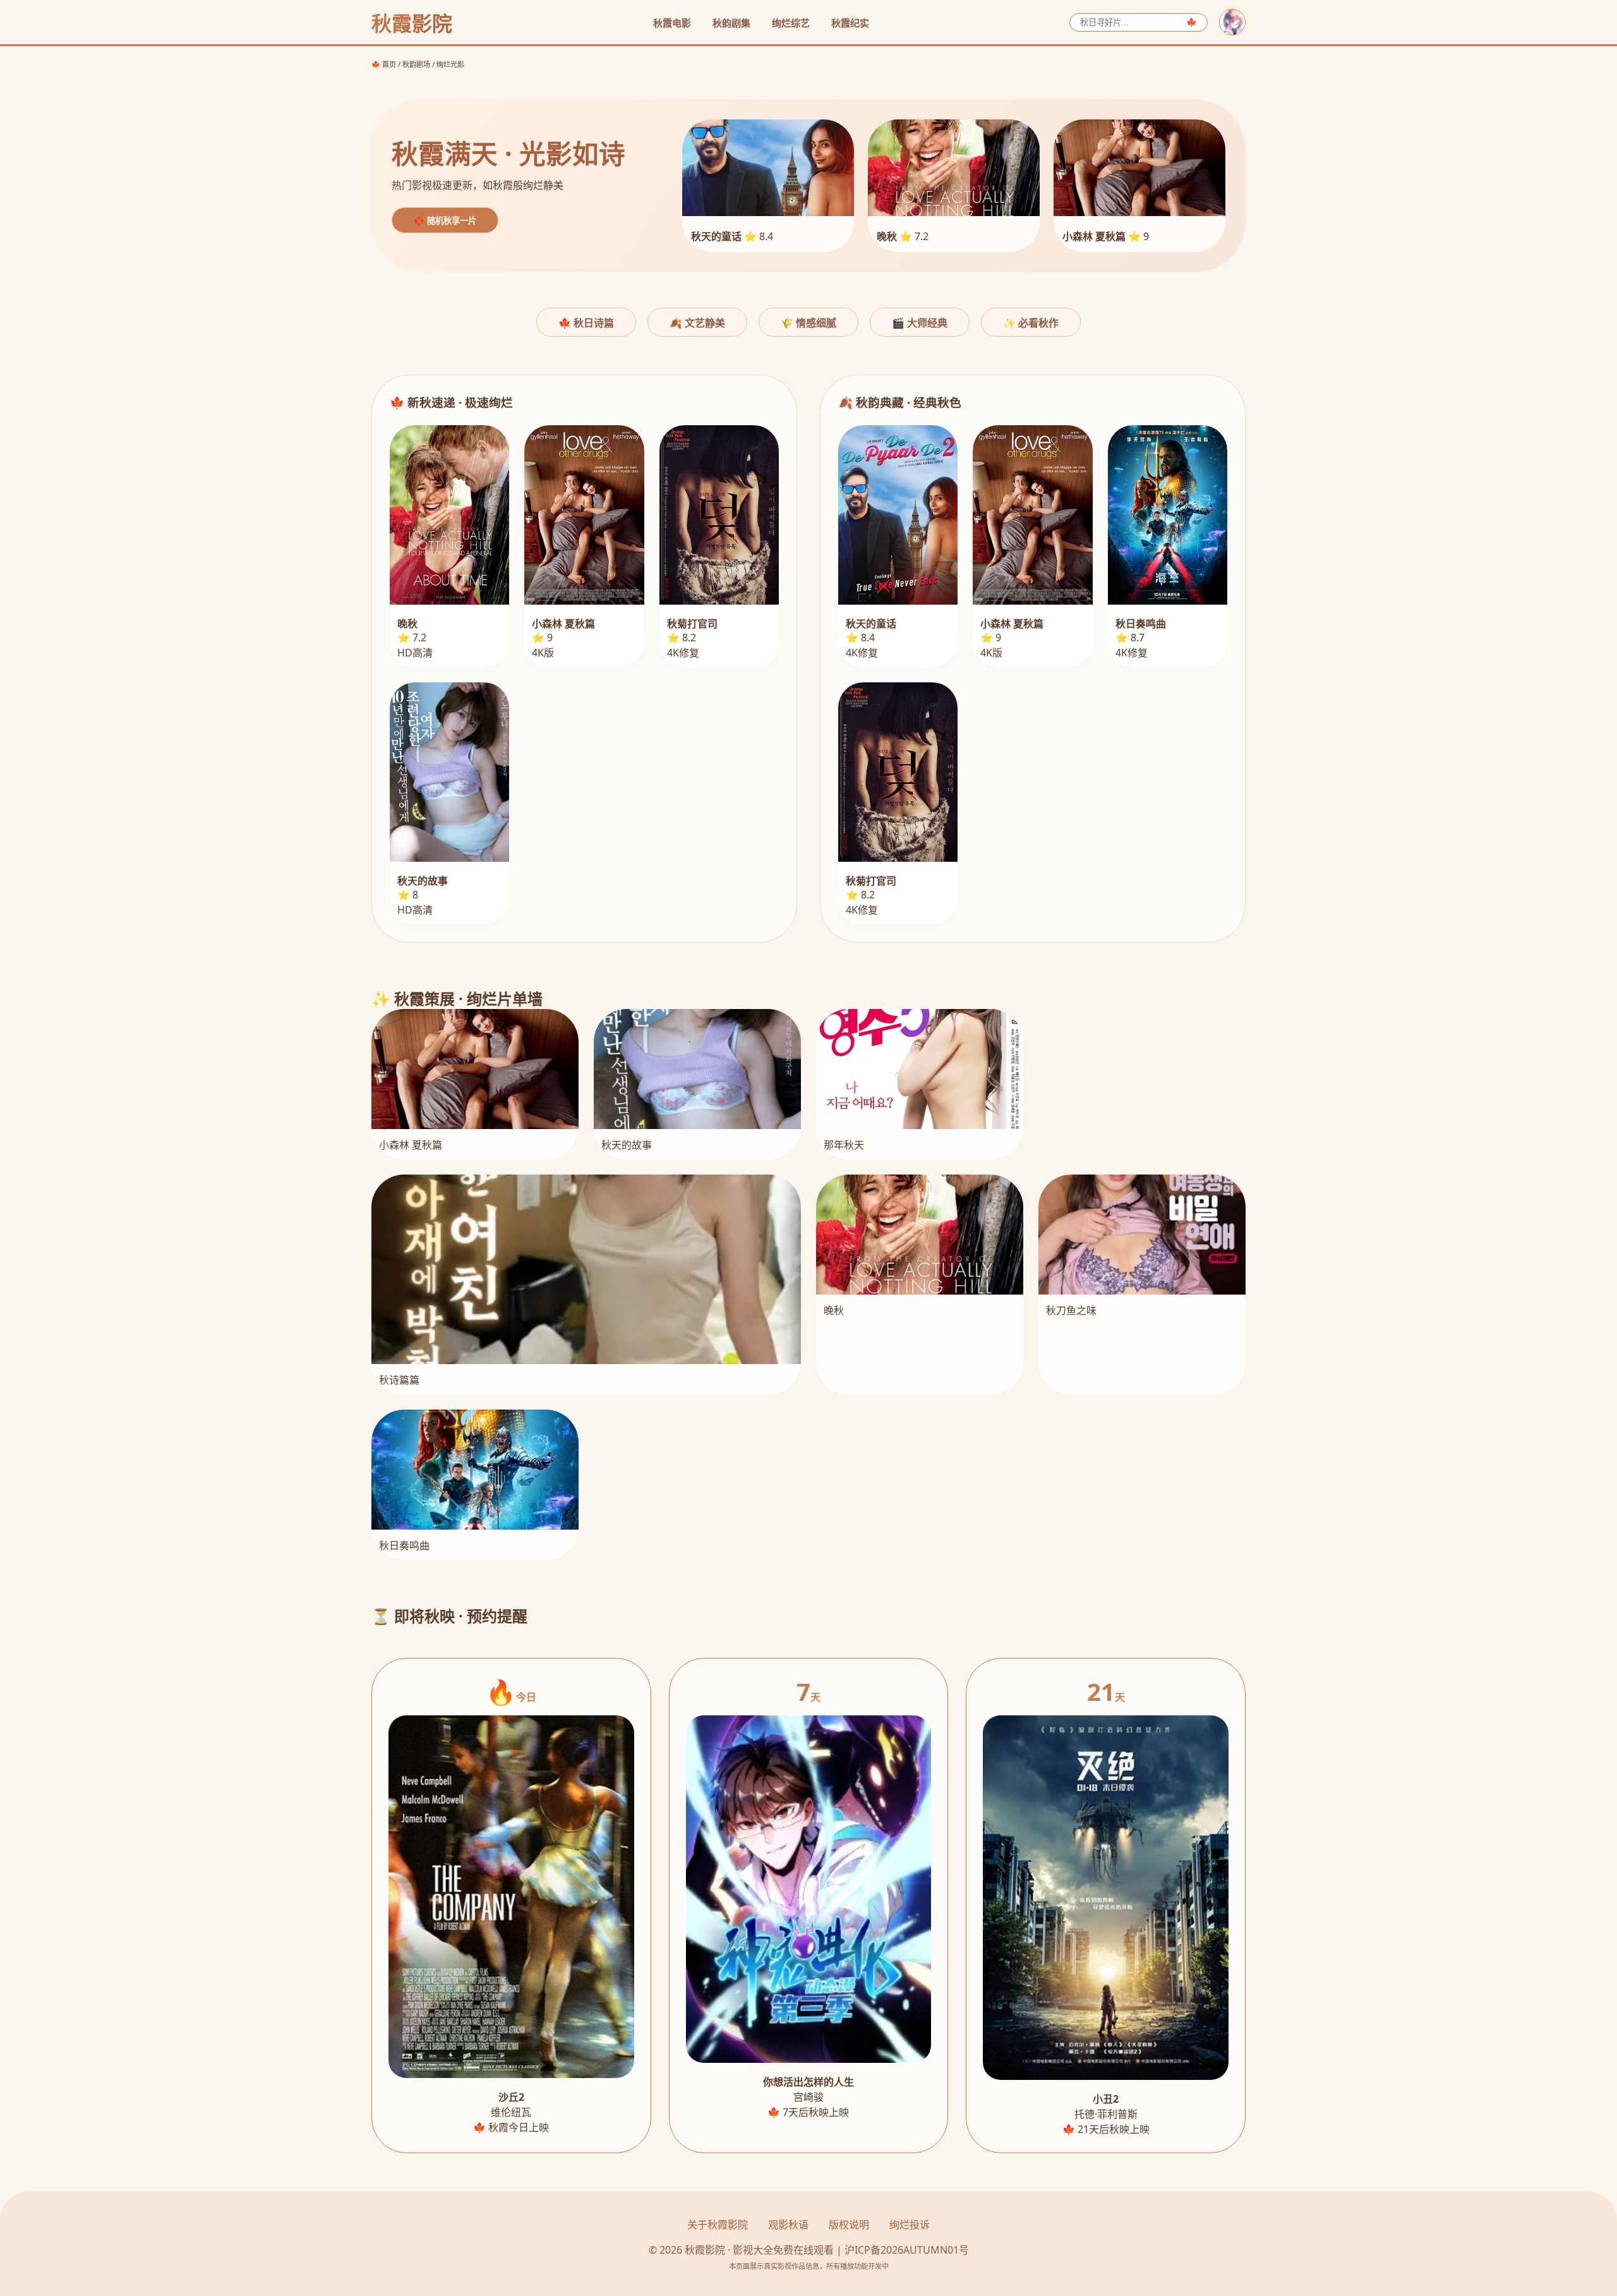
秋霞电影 (672, 23)
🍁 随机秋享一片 (445, 221)
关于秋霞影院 (718, 2225)
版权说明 (849, 2225)
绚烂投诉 (910, 2225)
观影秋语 (788, 2225)
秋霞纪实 (850, 23)
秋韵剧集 (731, 23)
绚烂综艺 (791, 23)
